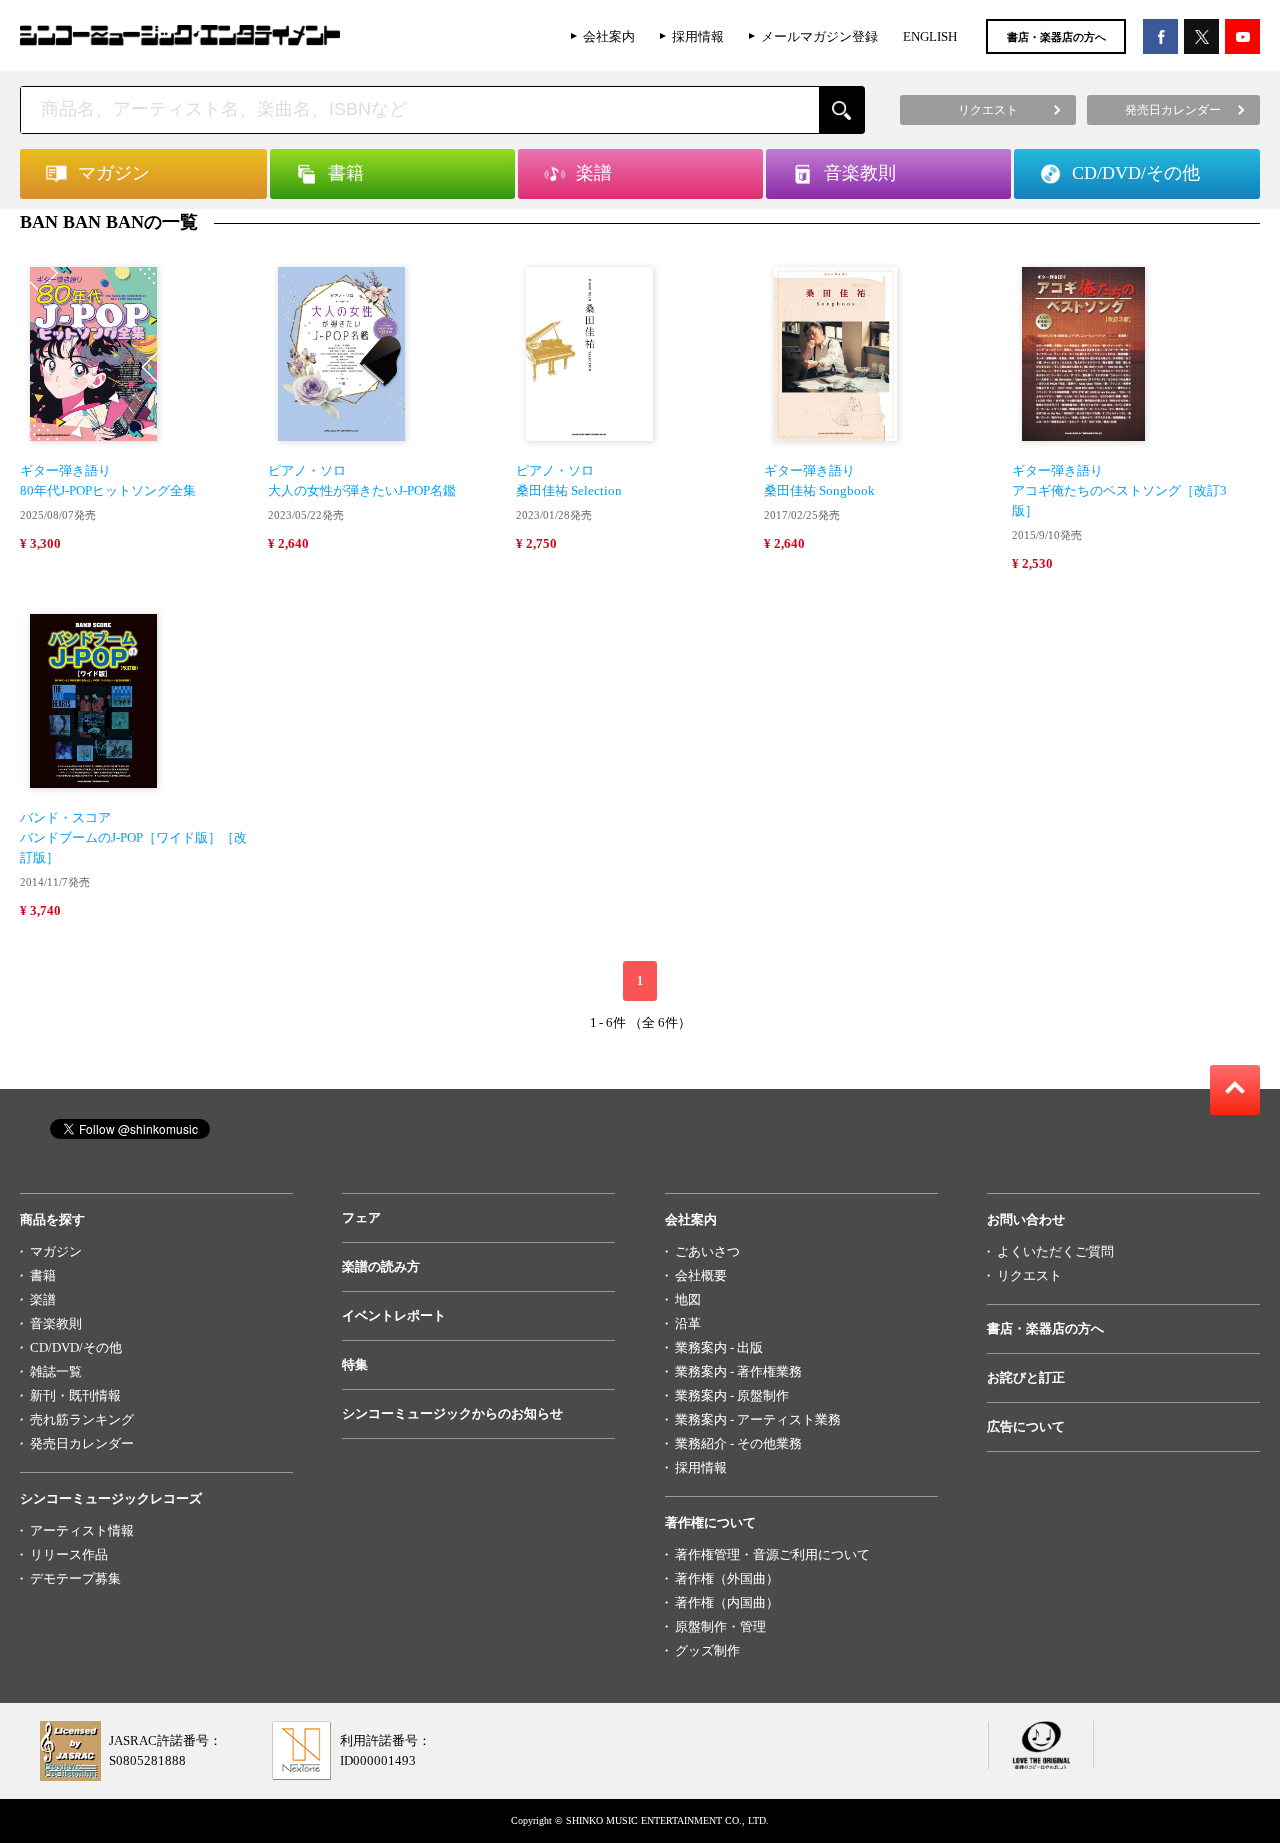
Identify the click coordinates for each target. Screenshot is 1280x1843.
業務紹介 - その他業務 (738, 1443)
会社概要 (701, 1275)
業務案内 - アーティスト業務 (758, 1419)
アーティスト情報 (82, 1530)
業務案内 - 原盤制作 (732, 1395)
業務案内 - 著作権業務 (738, 1371)
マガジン (56, 1251)
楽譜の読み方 (381, 1266)
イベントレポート (394, 1315)
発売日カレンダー (82, 1443)
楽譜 (43, 1299)
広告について (1026, 1426)
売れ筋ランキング (82, 1419)
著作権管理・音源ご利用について (772, 1554)
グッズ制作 (707, 1650)
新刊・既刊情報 (75, 1395)
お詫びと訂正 (1026, 1377)
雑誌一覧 (56, 1371)
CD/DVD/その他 (76, 1347)
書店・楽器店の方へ (1056, 37)
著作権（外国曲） (727, 1578)
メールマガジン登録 (819, 36)
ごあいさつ (707, 1251)
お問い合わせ (1026, 1219)
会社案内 (609, 36)
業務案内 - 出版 (719, 1347)
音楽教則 (56, 1323)
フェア (361, 1217)
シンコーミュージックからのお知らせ (452, 1413)
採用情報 (698, 36)
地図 (688, 1299)
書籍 (43, 1275)
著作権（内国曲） (727, 1602)
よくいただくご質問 (1055, 1251)
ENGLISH (930, 36)
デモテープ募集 (75, 1578)
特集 (355, 1364)
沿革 (688, 1323)
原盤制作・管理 (720, 1626)
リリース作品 (69, 1554)
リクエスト (1029, 1275)
